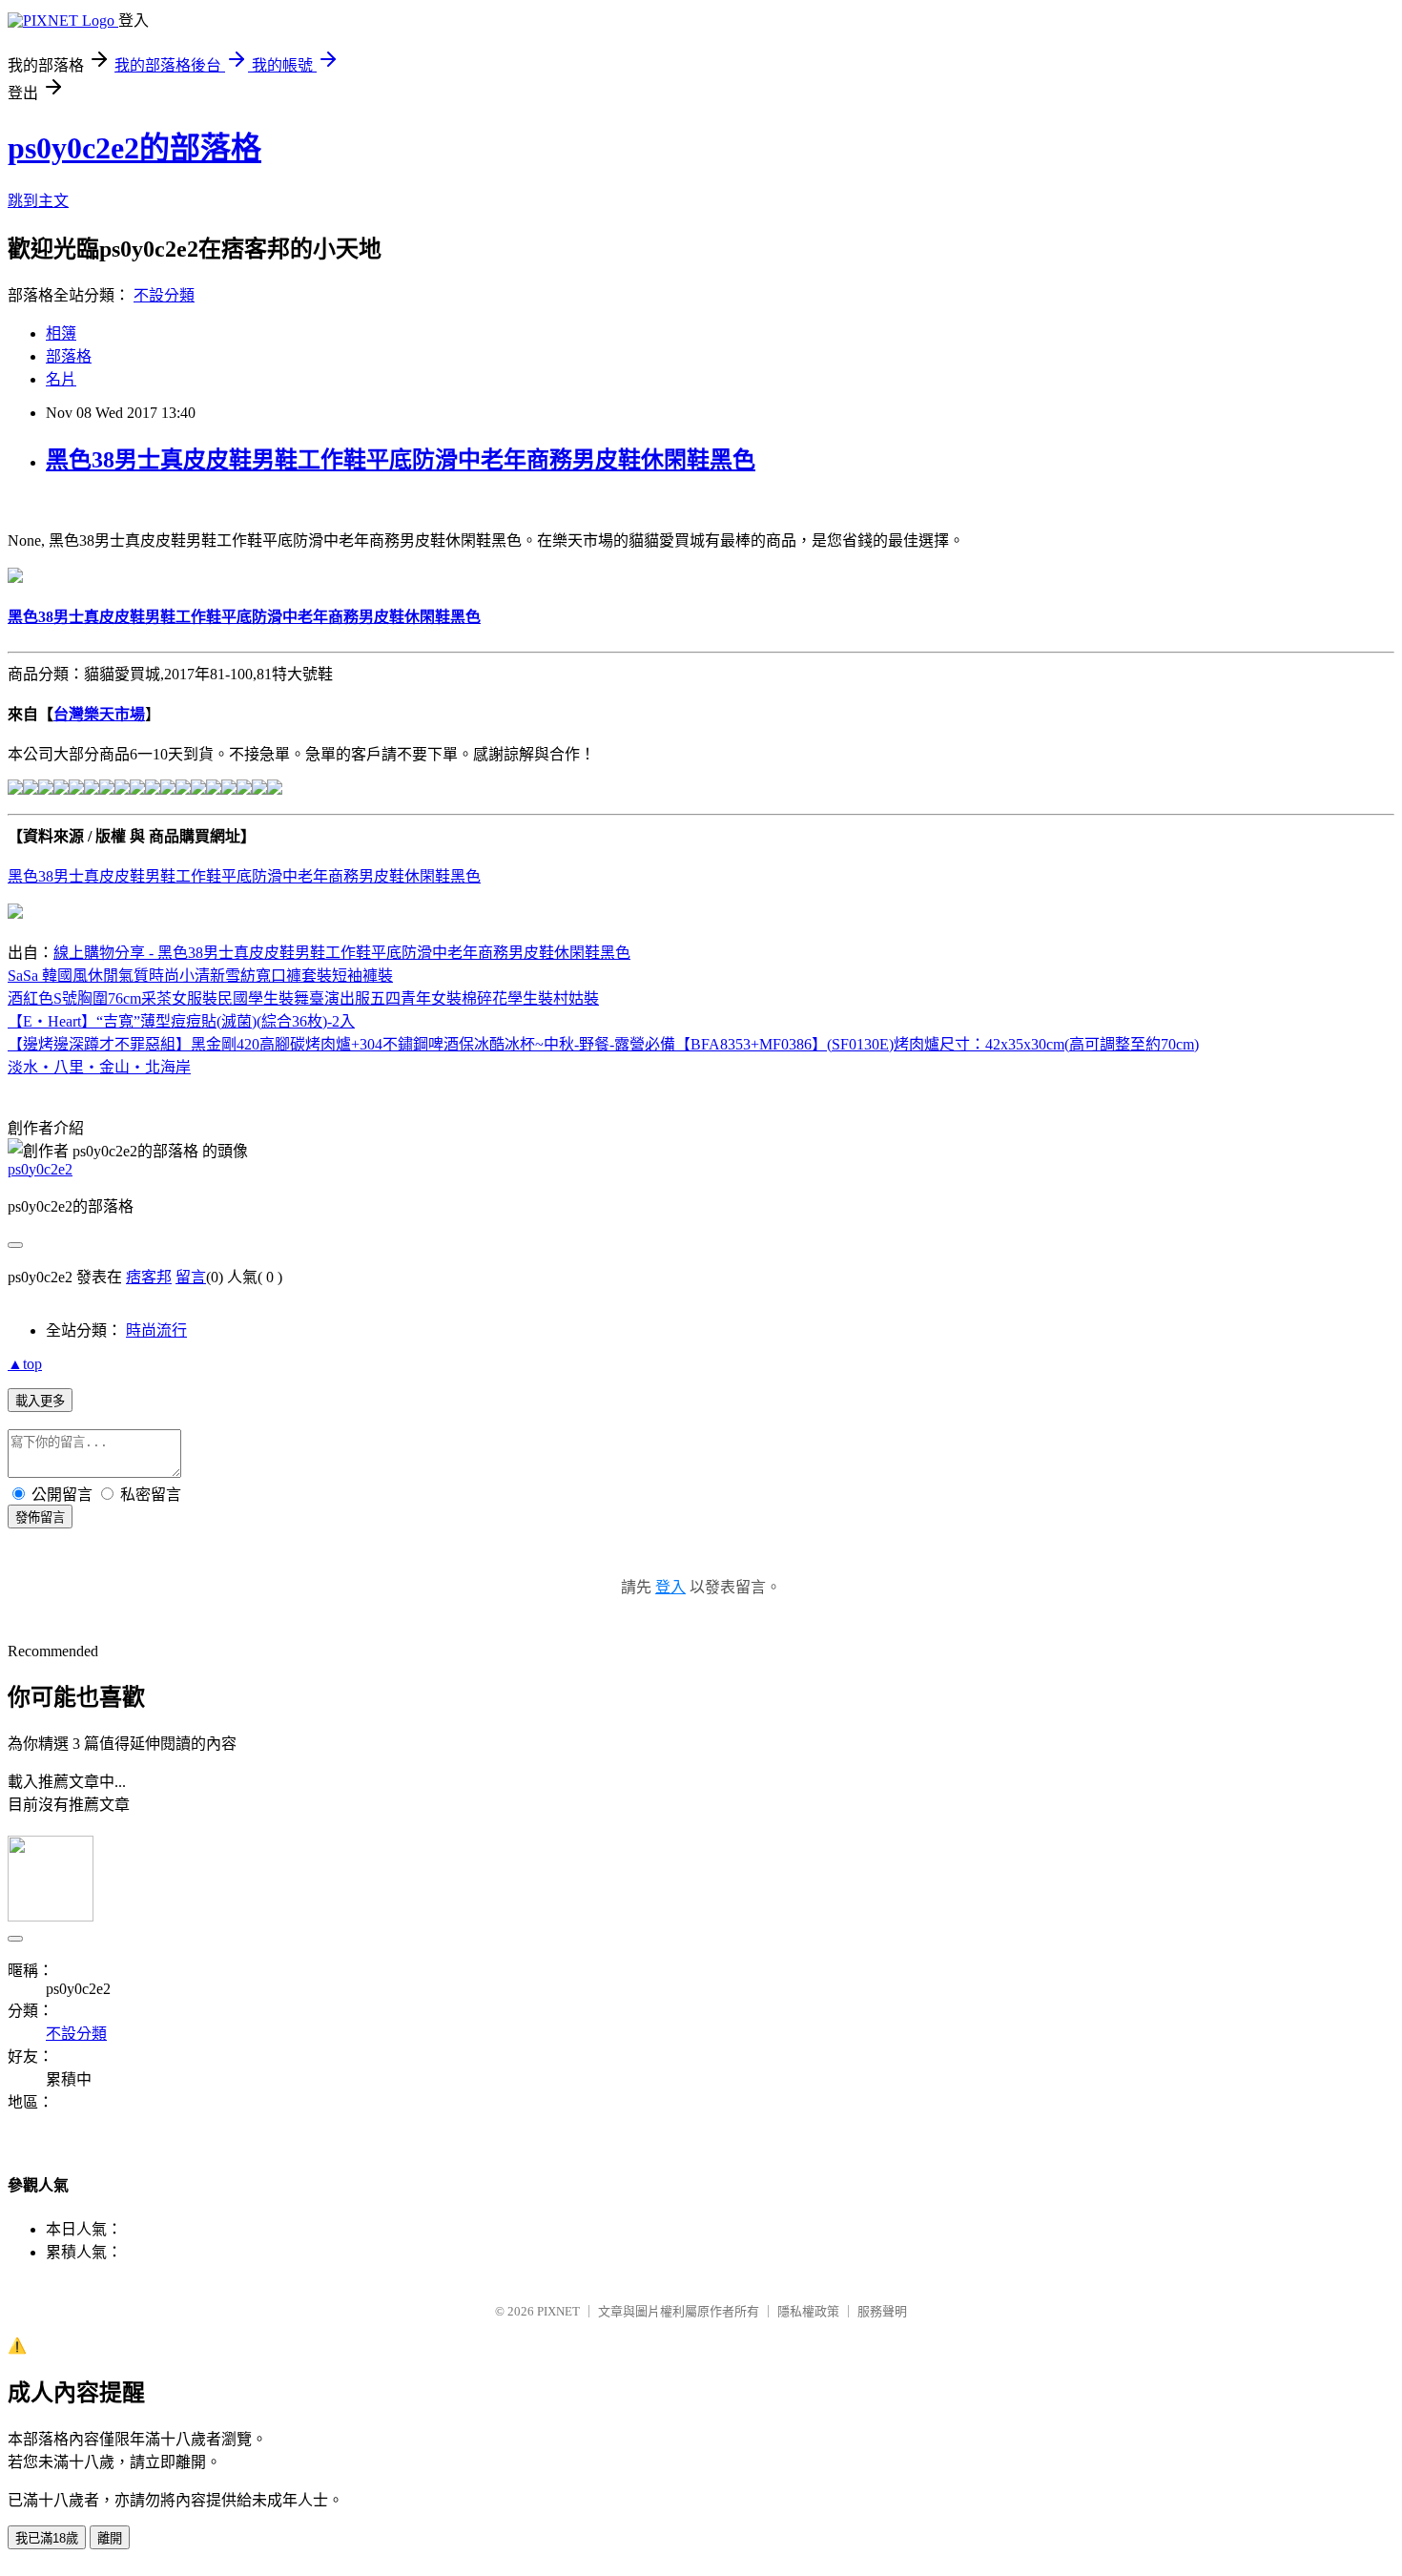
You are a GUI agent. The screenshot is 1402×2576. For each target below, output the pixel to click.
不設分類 (164, 295)
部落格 (69, 356)
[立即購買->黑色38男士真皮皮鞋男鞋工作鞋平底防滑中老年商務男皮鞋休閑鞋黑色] (15, 578)
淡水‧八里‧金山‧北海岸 (99, 1067)
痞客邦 (149, 1277)
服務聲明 (882, 2311)
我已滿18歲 (47, 2538)
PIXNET (558, 2311)
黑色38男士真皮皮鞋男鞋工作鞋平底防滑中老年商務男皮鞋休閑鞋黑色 (401, 460)
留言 (191, 1277)
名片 (61, 379)
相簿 (61, 333)
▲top (25, 1364)
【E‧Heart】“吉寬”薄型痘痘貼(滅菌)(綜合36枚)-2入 (181, 1021)
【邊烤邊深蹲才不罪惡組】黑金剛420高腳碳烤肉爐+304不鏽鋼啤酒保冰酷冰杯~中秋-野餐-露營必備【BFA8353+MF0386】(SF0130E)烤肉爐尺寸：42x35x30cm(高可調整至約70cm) (603, 1044)
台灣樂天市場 (99, 714)
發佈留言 (40, 1517)
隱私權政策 (808, 2311)
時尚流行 (156, 1330)
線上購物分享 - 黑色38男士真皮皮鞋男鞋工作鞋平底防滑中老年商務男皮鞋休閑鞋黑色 (342, 953)
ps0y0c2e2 (40, 1169)
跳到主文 (38, 201)
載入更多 (40, 1401)
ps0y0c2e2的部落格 (134, 148)
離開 (110, 2538)
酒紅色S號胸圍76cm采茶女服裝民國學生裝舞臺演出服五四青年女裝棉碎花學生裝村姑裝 (303, 998)
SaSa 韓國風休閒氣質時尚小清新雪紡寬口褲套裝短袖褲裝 (200, 976)
